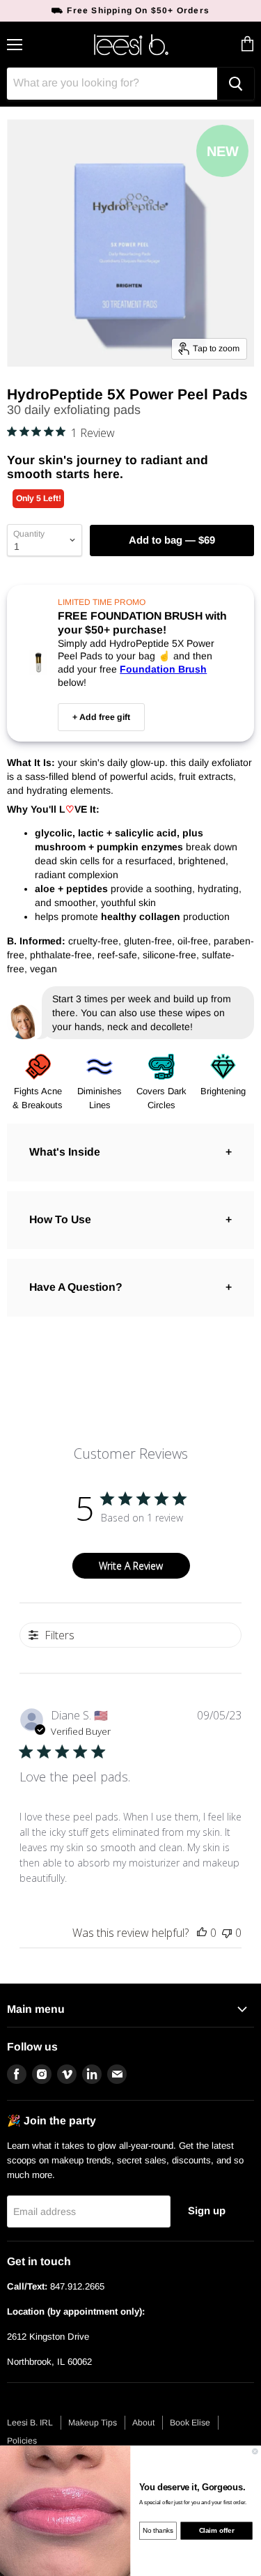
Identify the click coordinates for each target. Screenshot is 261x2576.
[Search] (236, 84)
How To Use (60, 1219)
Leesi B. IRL (30, 2423)
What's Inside (65, 1152)
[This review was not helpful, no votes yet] (227, 1933)
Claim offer (217, 2531)
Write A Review (131, 1566)
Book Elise (190, 2423)
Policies (22, 2441)
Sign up (207, 2211)
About (143, 2423)
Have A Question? (76, 1287)
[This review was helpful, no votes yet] (202, 1933)
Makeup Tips (93, 2423)
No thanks (158, 2531)
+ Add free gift (101, 717)
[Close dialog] (255, 2451)
